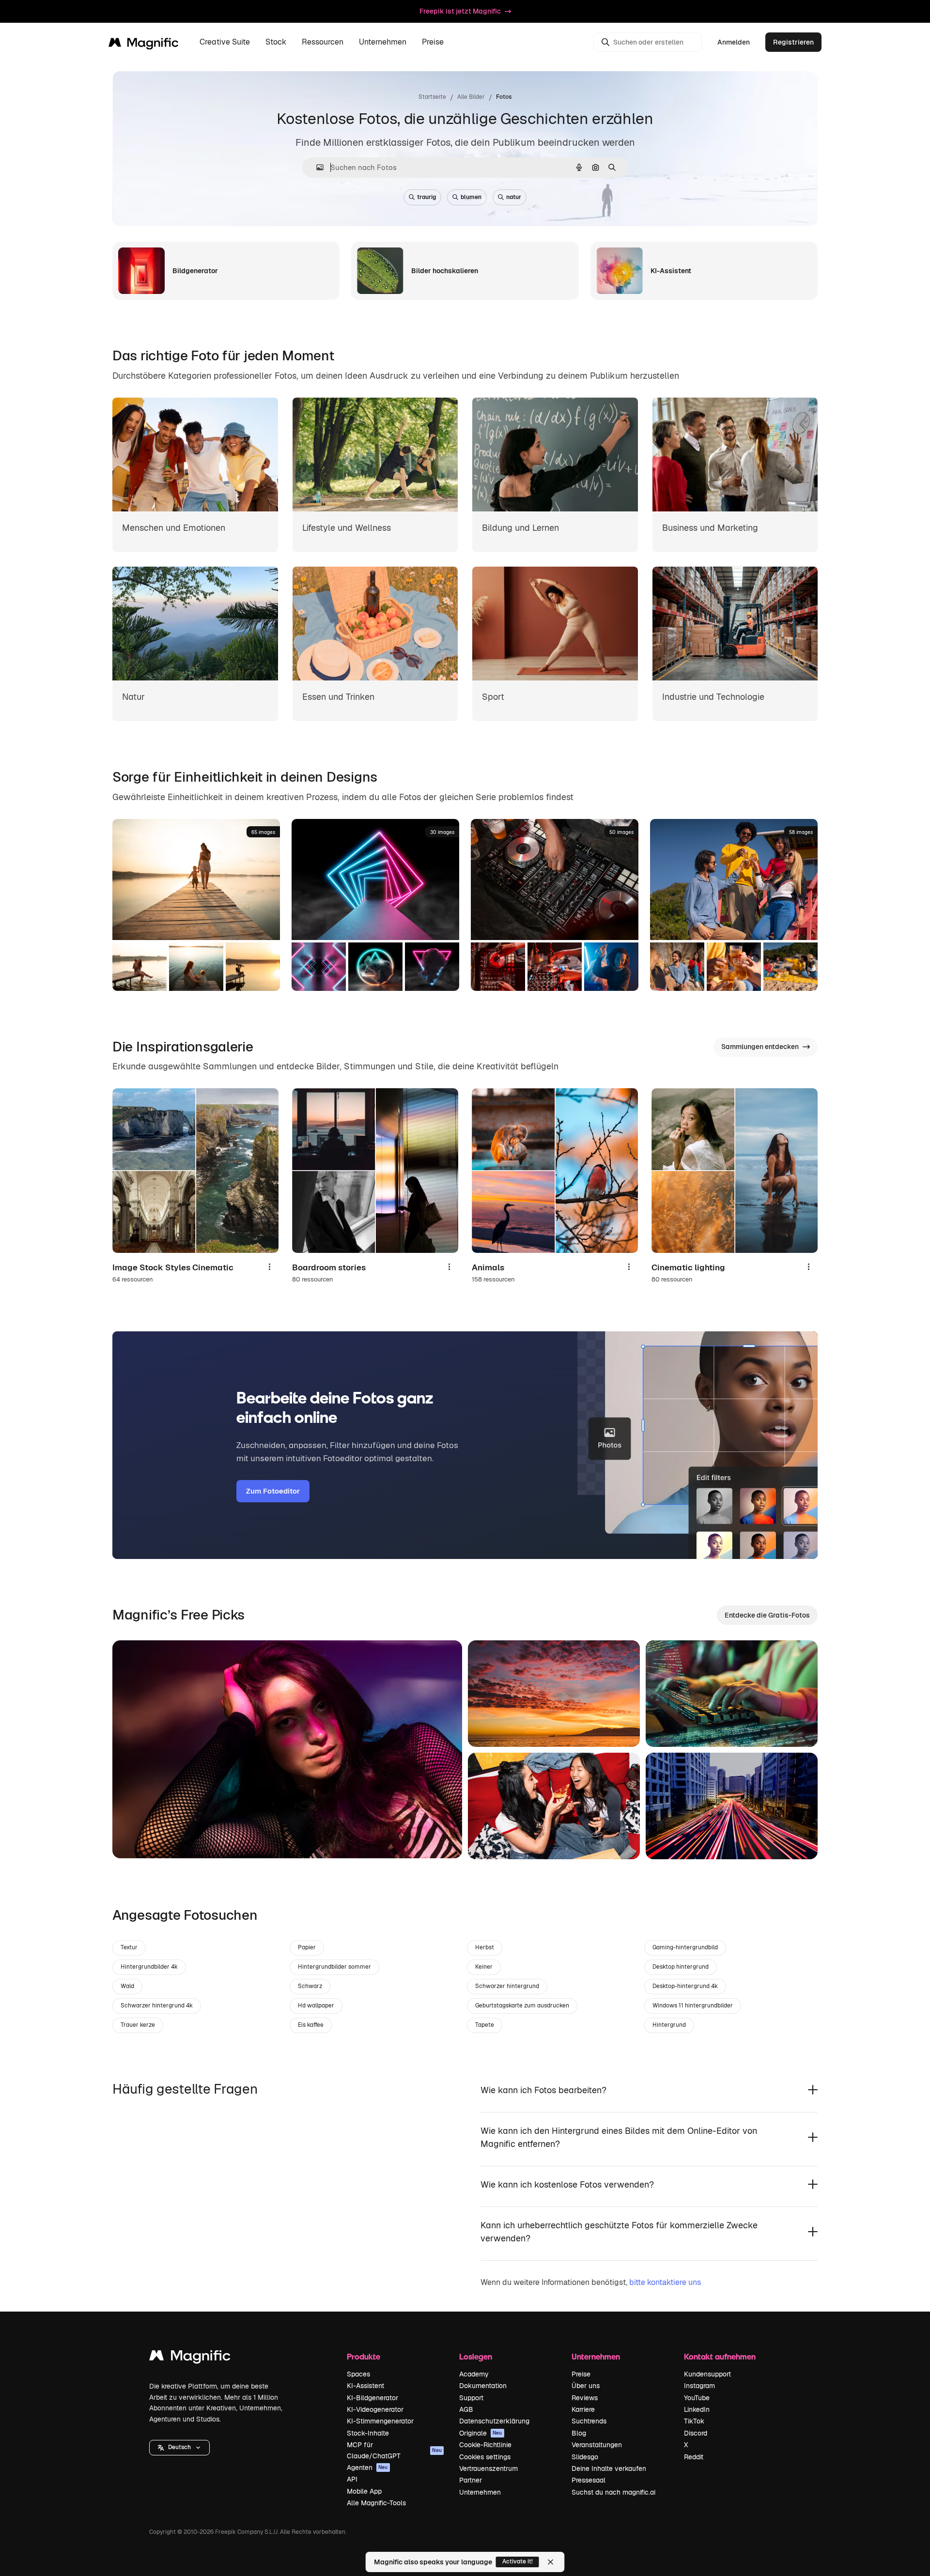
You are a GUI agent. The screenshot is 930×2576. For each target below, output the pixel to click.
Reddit (694, 2457)
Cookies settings (485, 2457)
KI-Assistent (365, 2386)
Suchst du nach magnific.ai (613, 2492)
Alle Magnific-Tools (376, 2503)
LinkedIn (697, 2409)
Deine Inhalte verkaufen (609, 2468)
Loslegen (476, 2356)
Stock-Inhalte (368, 2433)
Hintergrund (669, 2025)
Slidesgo (585, 2457)
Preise (433, 42)
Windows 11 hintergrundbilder (693, 2005)
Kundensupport (707, 2374)
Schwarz (310, 1986)
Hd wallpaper (316, 2005)
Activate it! (518, 2561)
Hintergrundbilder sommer (334, 1967)
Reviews (585, 2398)
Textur (129, 1947)
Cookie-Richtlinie (485, 2445)
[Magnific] (190, 2358)
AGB (466, 2409)
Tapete (485, 2025)
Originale (481, 2433)
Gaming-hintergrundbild (685, 1947)
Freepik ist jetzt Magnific (460, 11)
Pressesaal (589, 2480)
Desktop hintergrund (681, 1967)
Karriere (583, 2409)
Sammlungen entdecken (760, 1047)
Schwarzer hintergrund (507, 1986)
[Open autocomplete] (316, 167)
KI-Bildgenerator (372, 2398)
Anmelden (734, 42)
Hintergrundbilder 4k (149, 1967)
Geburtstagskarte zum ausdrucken (522, 2005)
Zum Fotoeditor (273, 1491)
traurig (426, 197)
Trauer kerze (138, 2025)
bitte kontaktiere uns (665, 2282)
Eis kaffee (311, 2025)
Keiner (484, 1967)
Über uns (586, 2386)
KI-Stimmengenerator (380, 2421)
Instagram (699, 2386)
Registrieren (793, 42)
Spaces (358, 2374)
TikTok (694, 2421)
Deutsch (179, 2447)
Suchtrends (589, 2421)
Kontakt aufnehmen (720, 2356)
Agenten (367, 2468)
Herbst (485, 1947)
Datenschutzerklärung (494, 2421)
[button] (179, 2448)
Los (135, 1839)
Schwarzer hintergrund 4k (157, 2005)
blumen (471, 197)
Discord (696, 2433)
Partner (471, 2480)
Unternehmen (480, 2492)
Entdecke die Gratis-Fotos (767, 1615)
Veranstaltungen (597, 2445)
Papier (307, 1947)
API (352, 2479)
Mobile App (364, 2491)
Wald (127, 1986)
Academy (474, 2374)
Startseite (432, 97)
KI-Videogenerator (375, 2409)
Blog (579, 2433)
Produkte (364, 2356)
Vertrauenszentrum (488, 2468)
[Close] (551, 2562)
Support (471, 2398)
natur (514, 197)
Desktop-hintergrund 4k (685, 1986)
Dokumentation (483, 2386)
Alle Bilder (471, 97)
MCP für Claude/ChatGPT (394, 2450)
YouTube (697, 2398)
